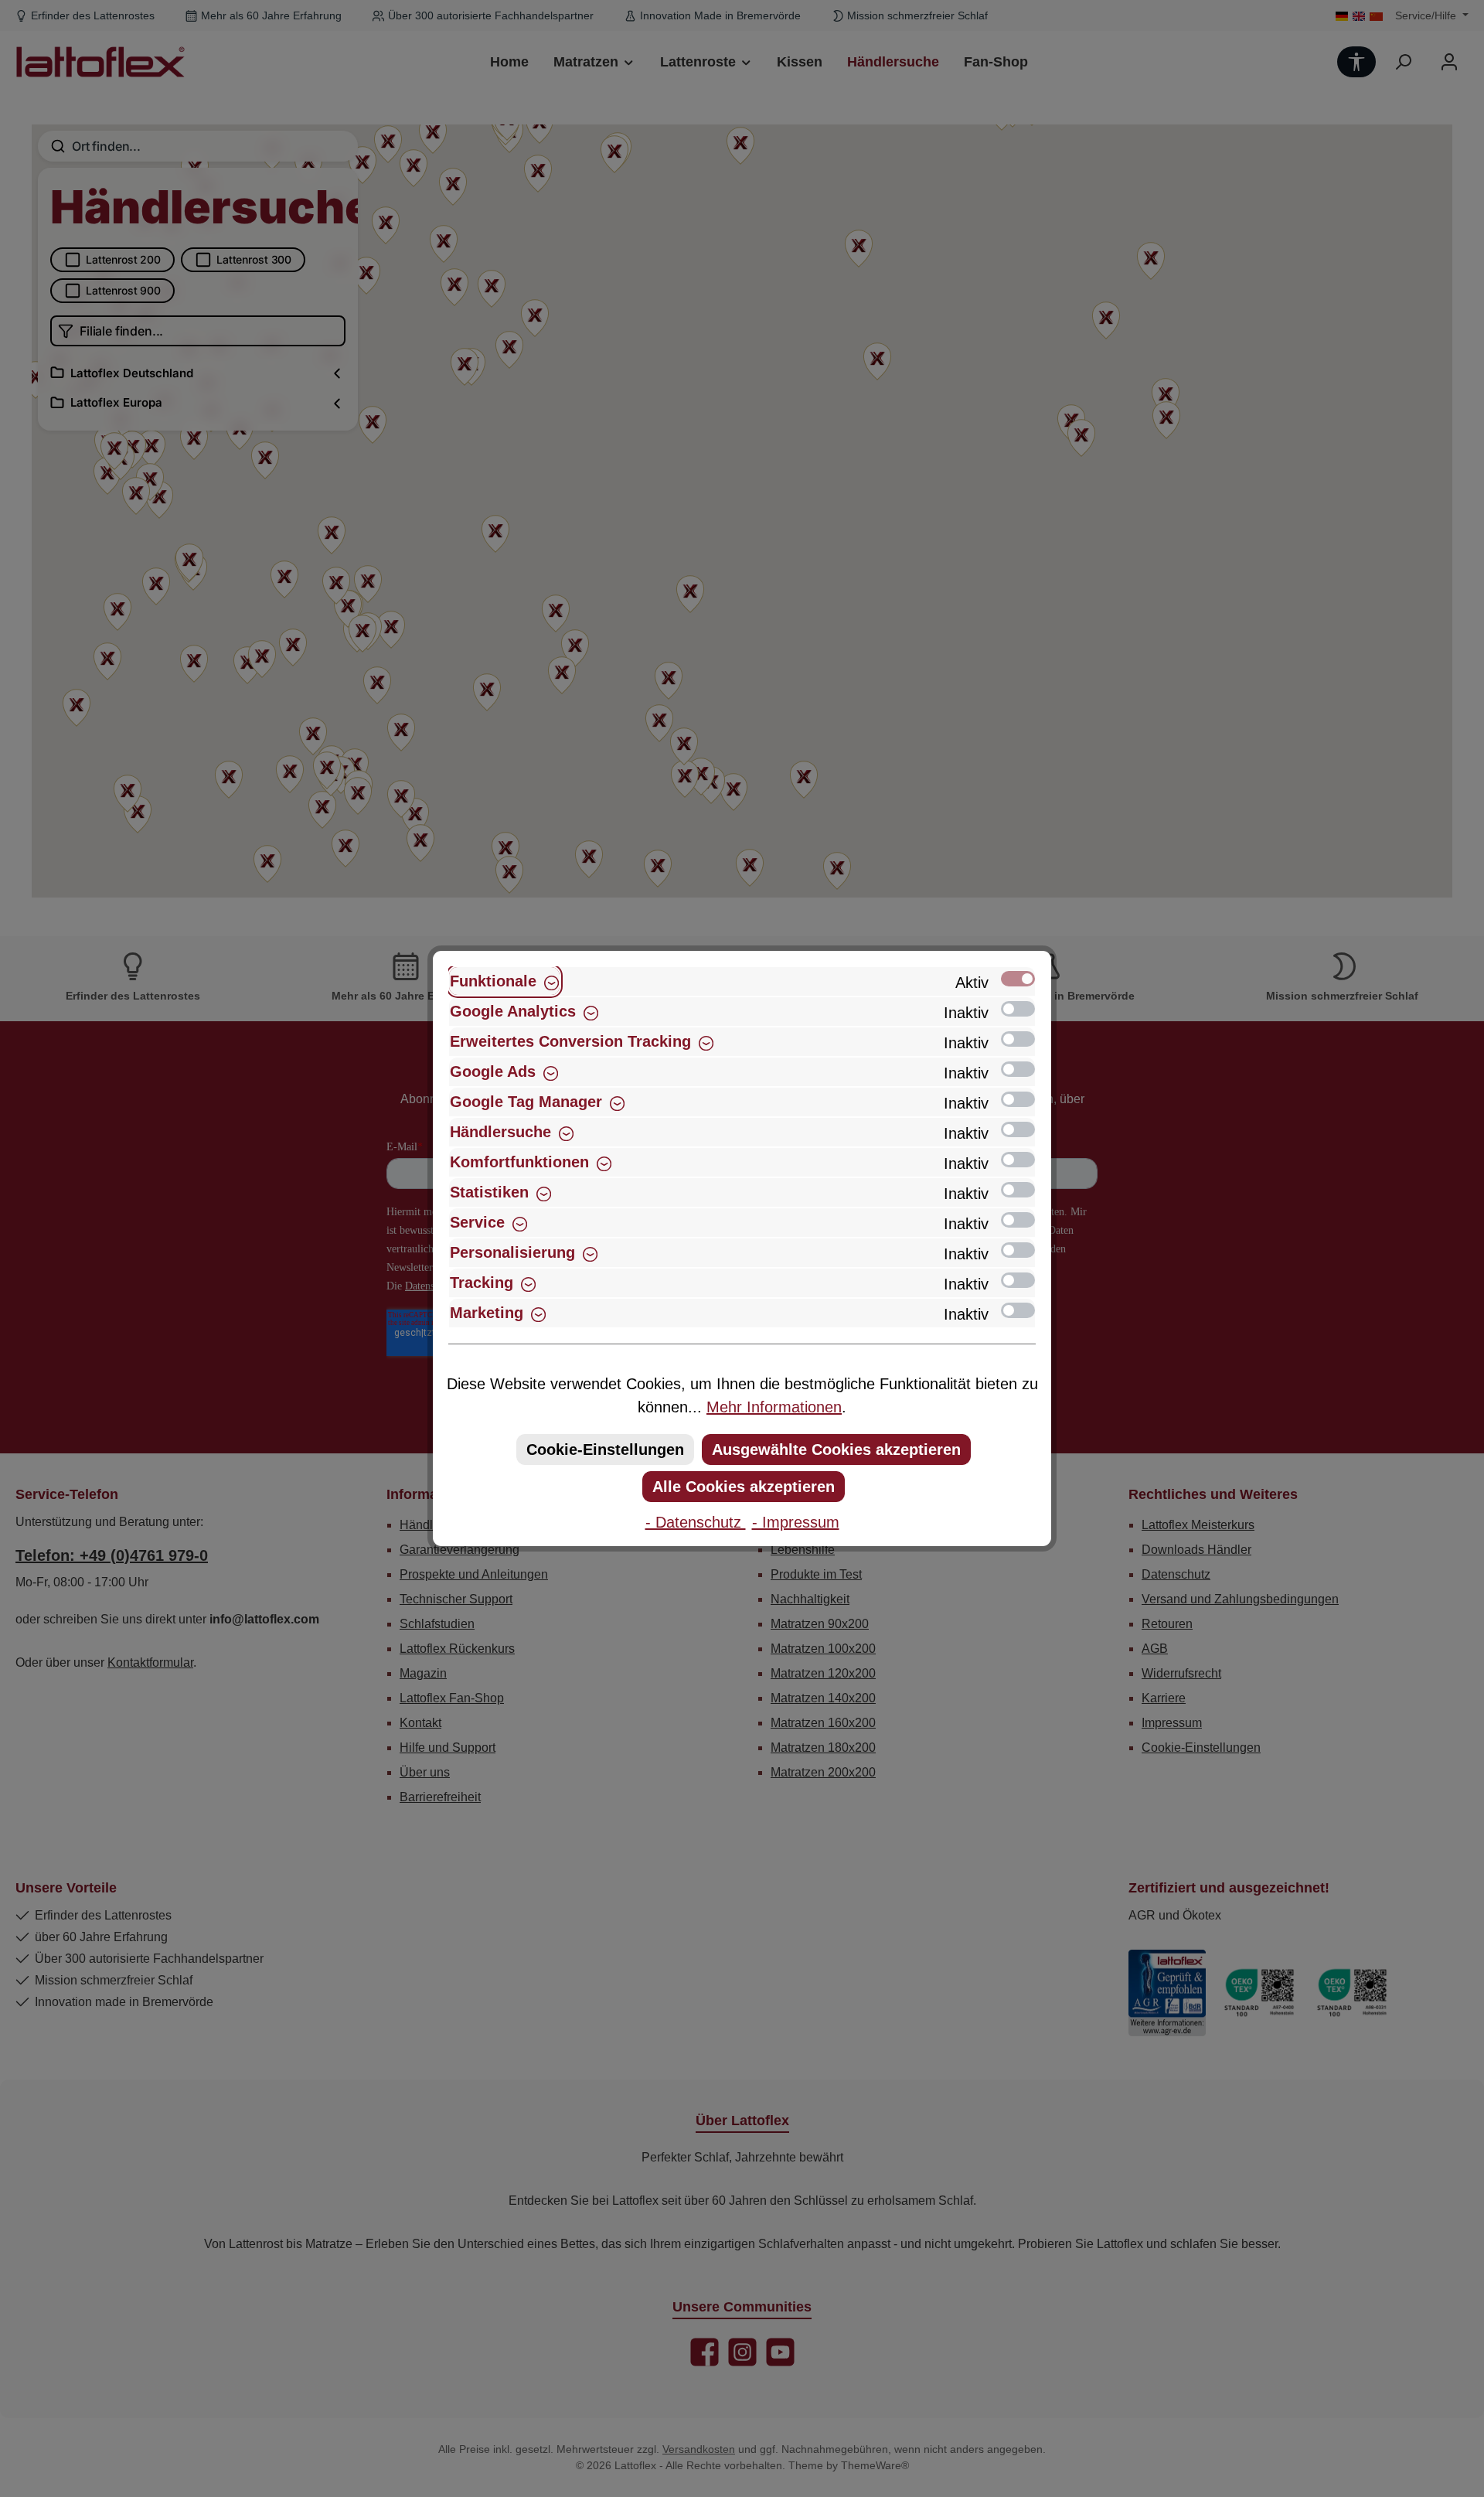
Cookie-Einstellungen (605, 1449)
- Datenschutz (696, 1522)
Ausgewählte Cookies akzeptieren (836, 1449)
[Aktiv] (1018, 979)
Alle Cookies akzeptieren (744, 1487)
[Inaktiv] (1018, 1009)
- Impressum (796, 1522)
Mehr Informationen (774, 1407)
